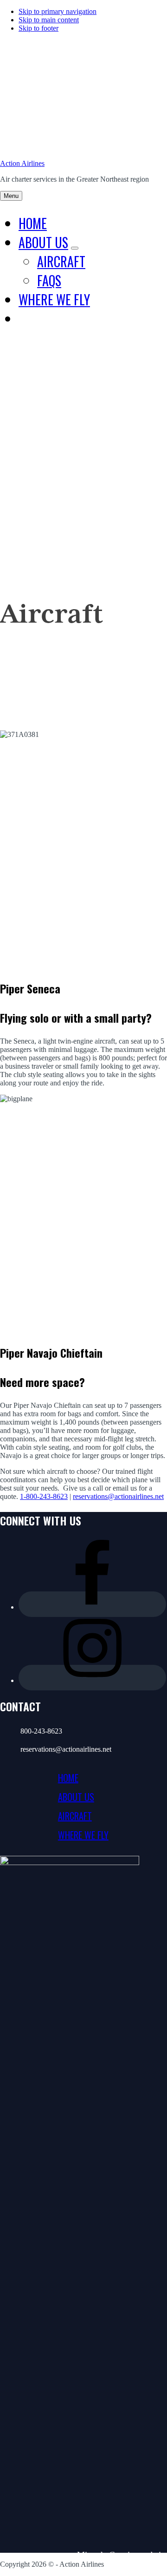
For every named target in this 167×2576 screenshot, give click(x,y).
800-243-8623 (41, 1731)
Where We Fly (83, 1835)
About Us (76, 1797)
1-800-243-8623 (44, 1496)
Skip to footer (39, 28)
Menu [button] (11, 196)
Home (68, 1778)
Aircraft (75, 1816)
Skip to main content (49, 20)
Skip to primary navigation (58, 11)
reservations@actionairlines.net (118, 1496)
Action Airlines (22, 163)
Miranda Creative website (122, 2555)
